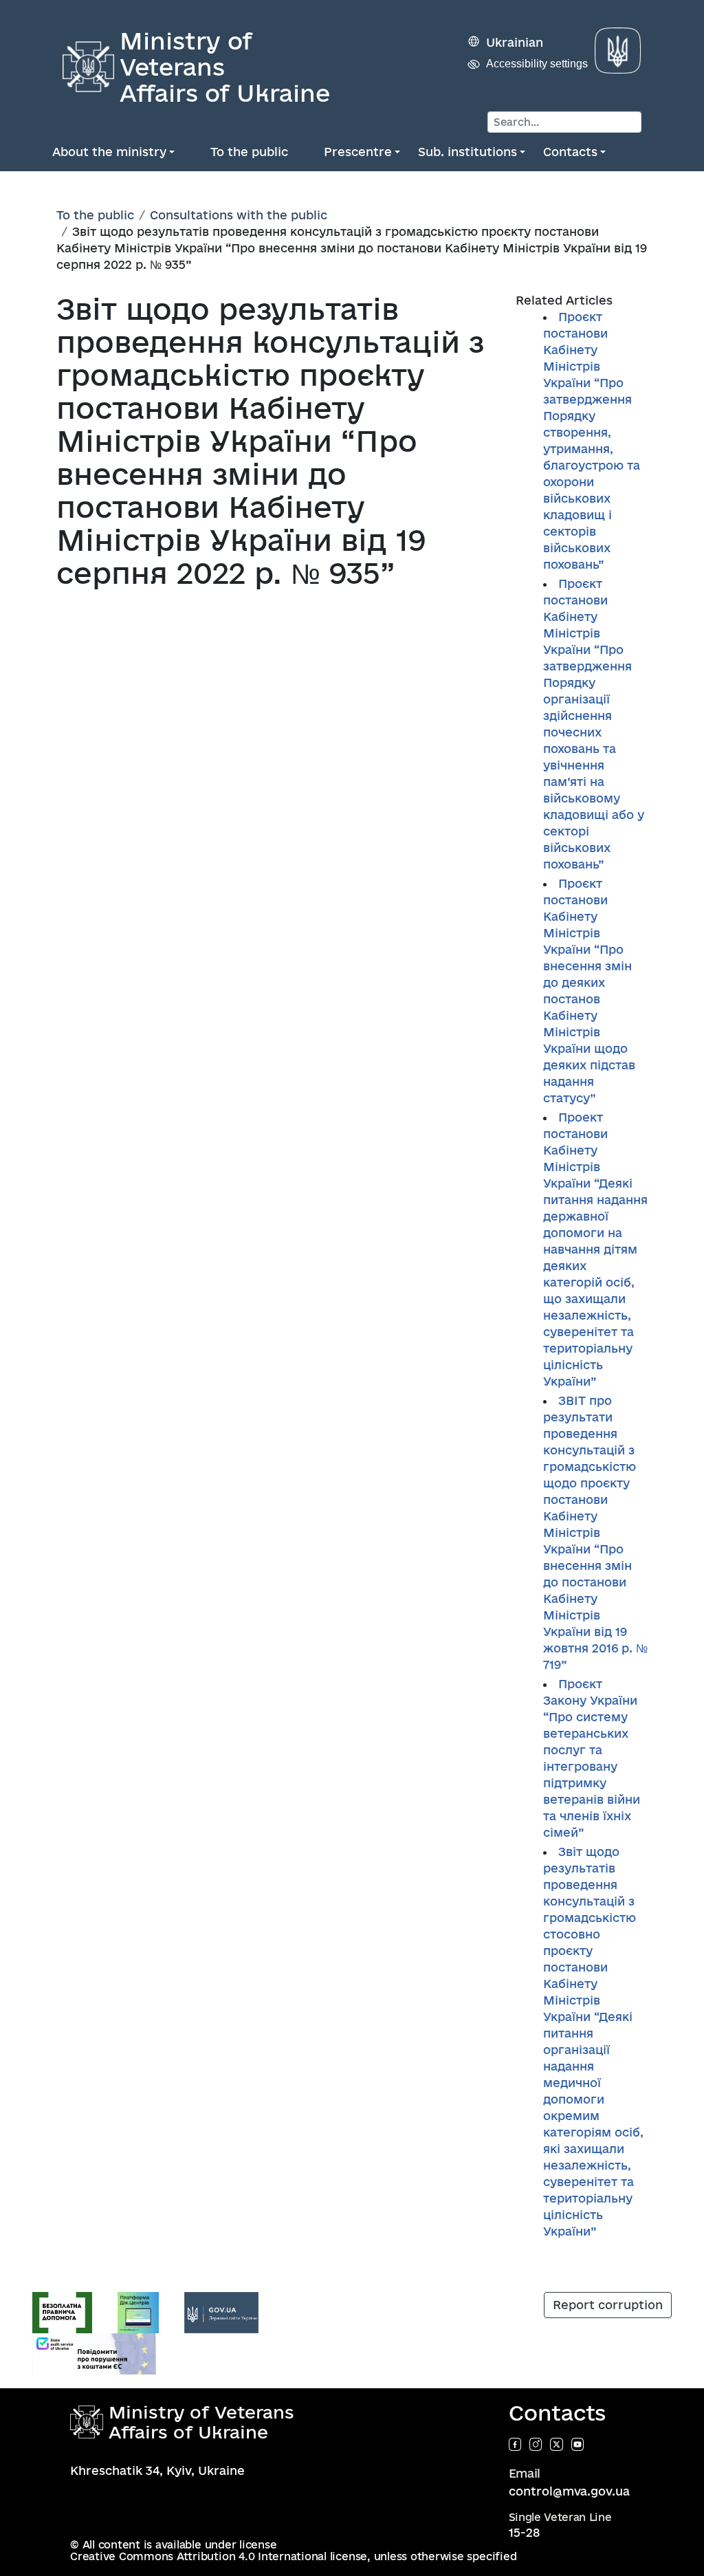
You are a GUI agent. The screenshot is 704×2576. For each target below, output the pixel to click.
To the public (249, 152)
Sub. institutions (467, 152)
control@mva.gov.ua (569, 2491)
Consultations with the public (239, 215)
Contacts (570, 152)
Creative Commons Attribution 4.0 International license (219, 2556)
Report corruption (608, 2305)
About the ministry (109, 152)
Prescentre (358, 152)
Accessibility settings (537, 64)
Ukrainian (515, 42)
